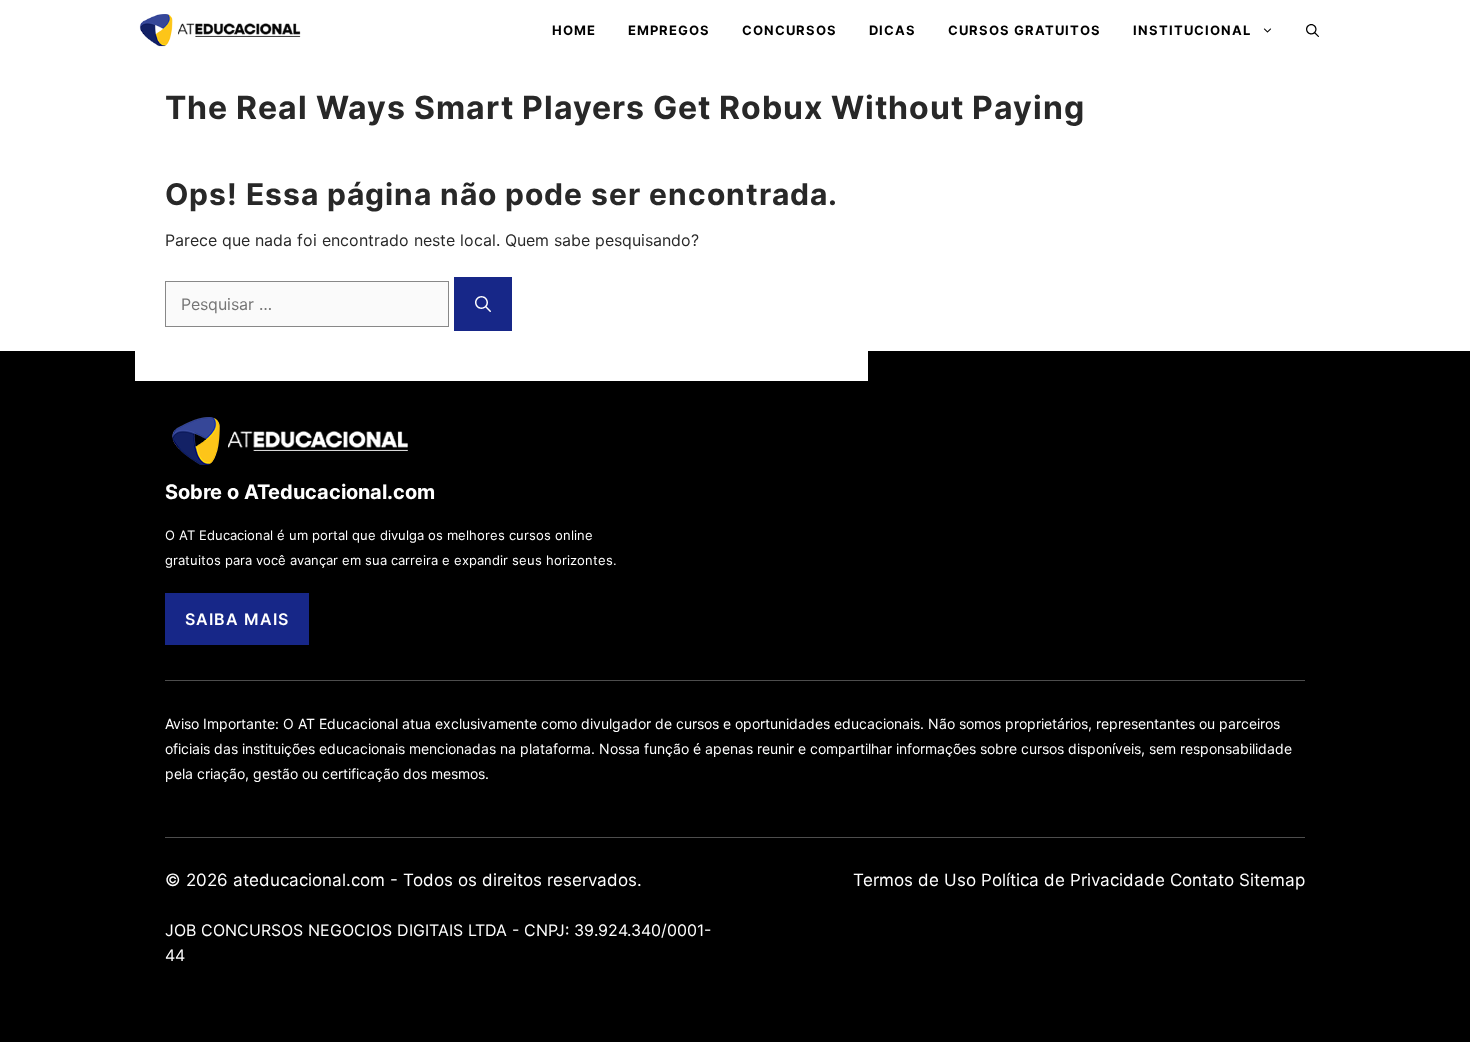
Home (574, 30)
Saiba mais (237, 619)
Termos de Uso (914, 880)
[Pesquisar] (483, 304)
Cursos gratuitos (1024, 30)
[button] (1312, 30)
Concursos (789, 30)
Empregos (669, 30)
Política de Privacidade (1073, 880)
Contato (1202, 880)
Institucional (1192, 30)
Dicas (892, 30)
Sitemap (1272, 880)
